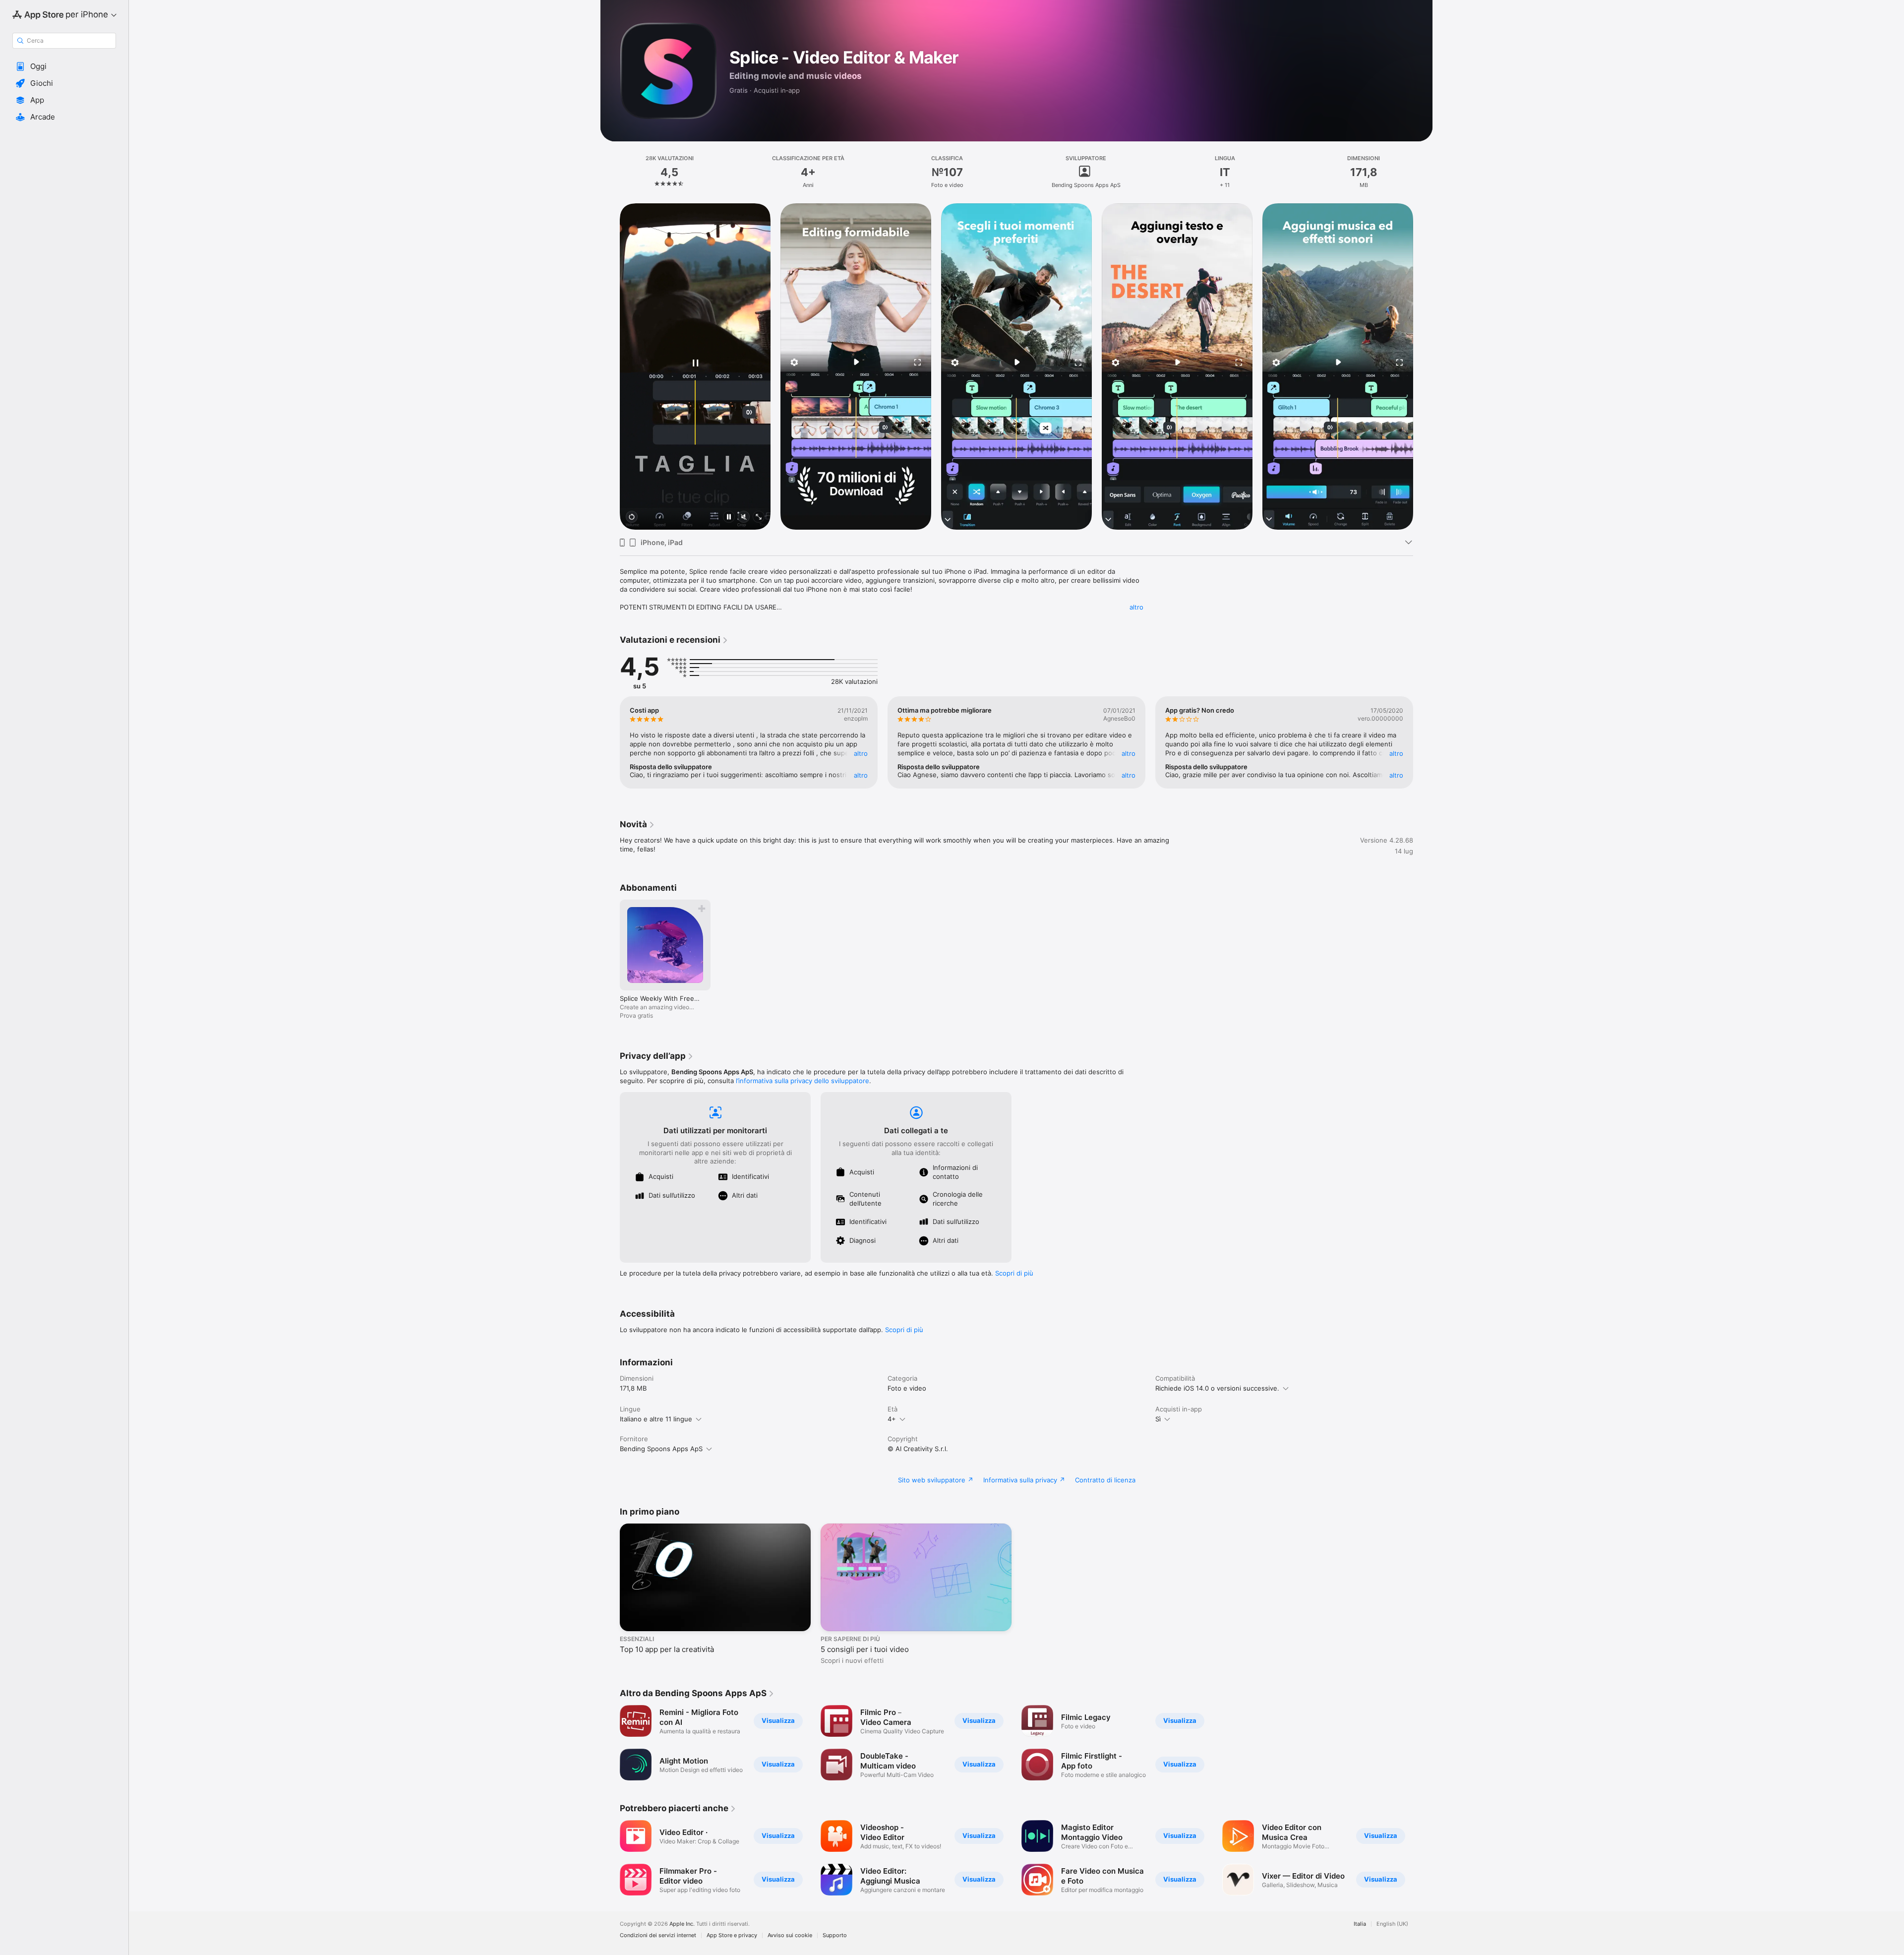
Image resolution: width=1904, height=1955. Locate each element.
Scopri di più (1014, 1273)
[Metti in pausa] (729, 518)
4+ (892, 1419)
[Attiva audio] (744, 518)
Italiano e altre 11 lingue (656, 1419)
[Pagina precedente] (610, 367)
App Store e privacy (732, 1935)
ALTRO (861, 753)
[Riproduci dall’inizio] (632, 518)
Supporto (835, 1935)
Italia (1360, 1924)
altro (1136, 607)
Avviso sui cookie (790, 1935)
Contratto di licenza (1105, 1480)
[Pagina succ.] (1423, 367)
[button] (64, 66)
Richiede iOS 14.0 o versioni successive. (1217, 1388)
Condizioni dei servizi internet (658, 1935)
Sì (1158, 1419)
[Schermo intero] (759, 518)
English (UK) (1392, 1924)
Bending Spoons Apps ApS (661, 1449)
